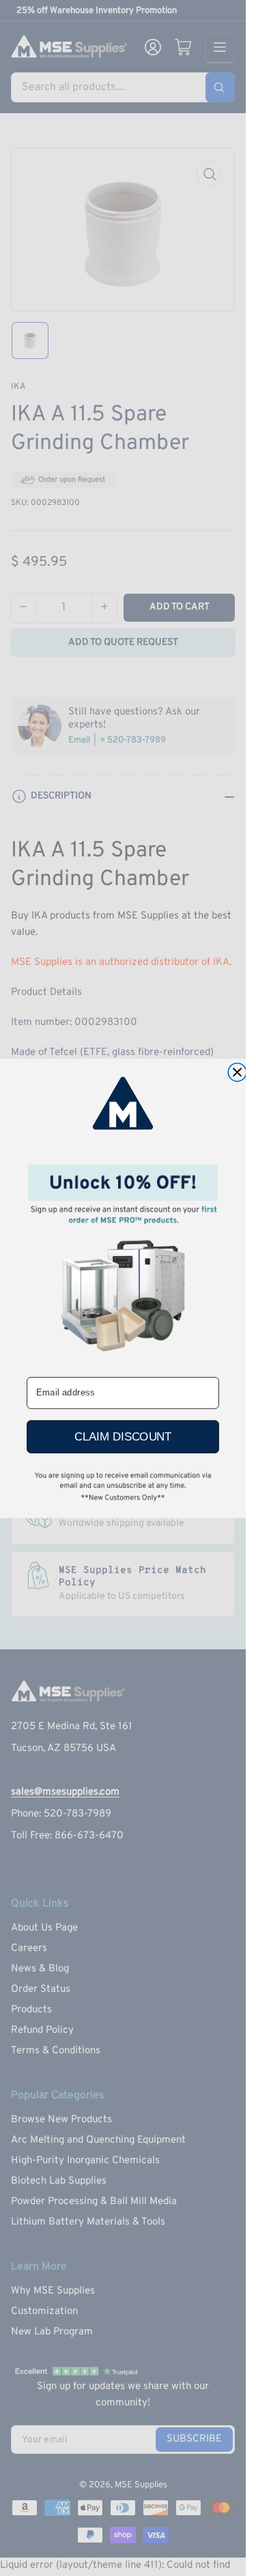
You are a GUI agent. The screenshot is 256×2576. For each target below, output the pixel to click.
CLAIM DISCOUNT (123, 1436)
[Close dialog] (237, 1072)
